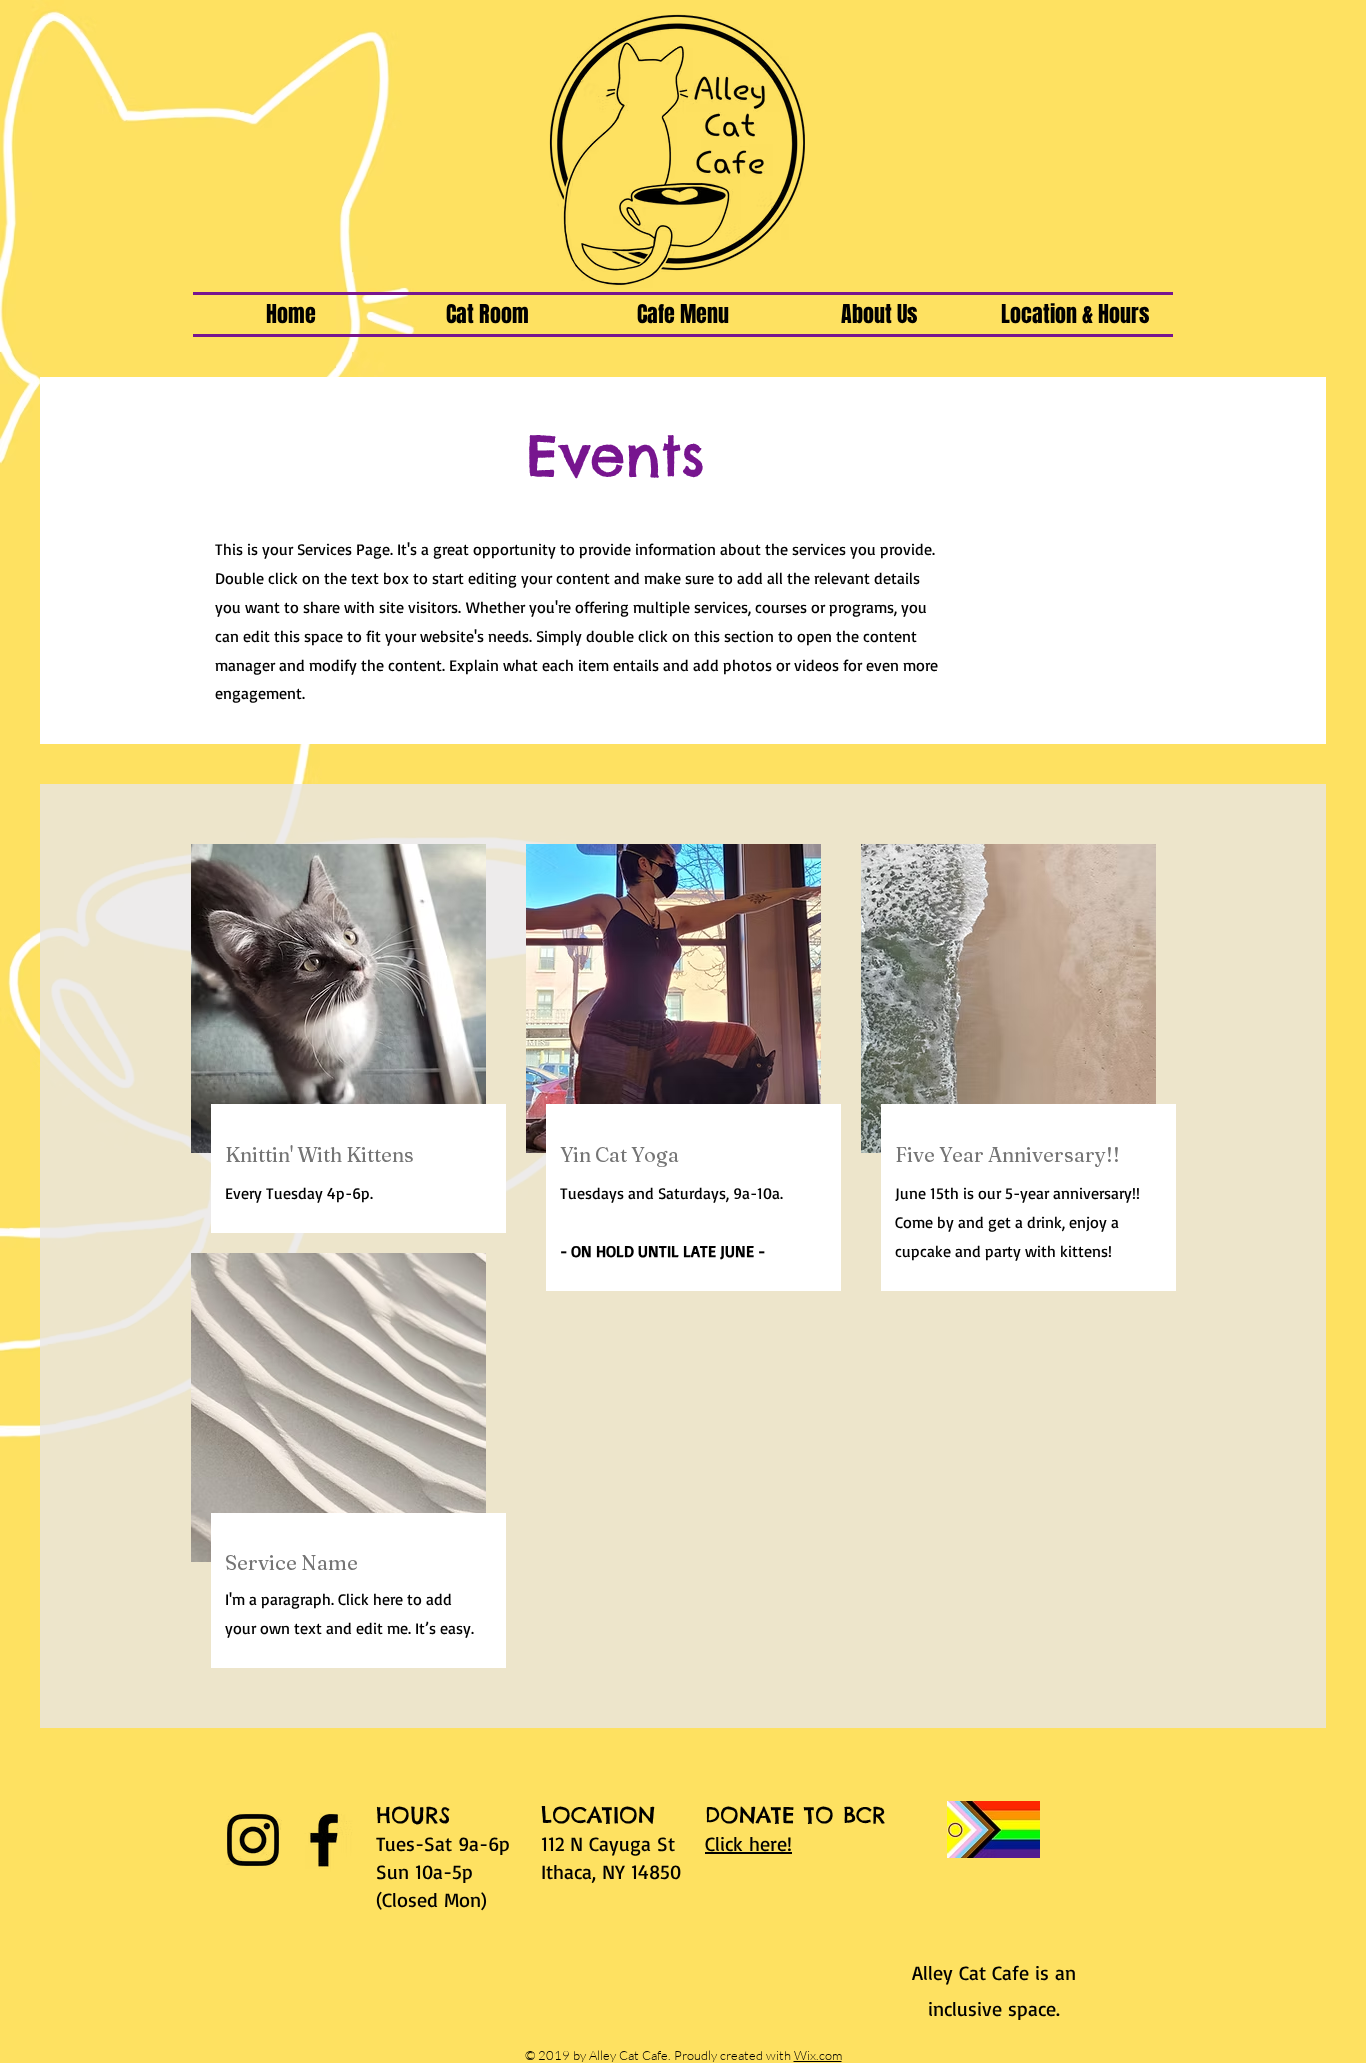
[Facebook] (324, 1840)
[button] (487, 314)
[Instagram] (253, 1840)
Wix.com (818, 2055)
